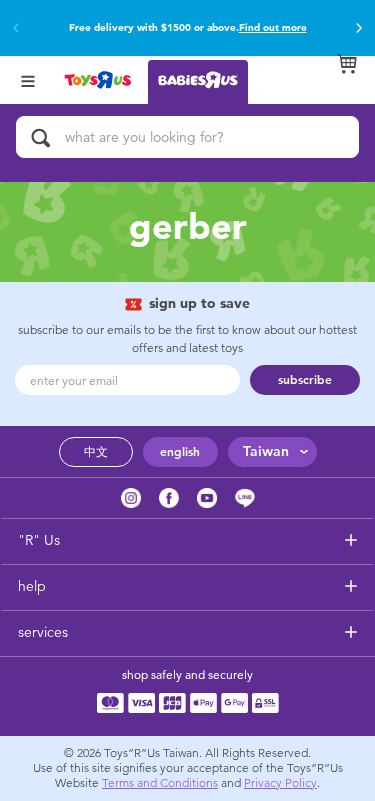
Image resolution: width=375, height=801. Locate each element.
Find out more (273, 28)
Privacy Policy (280, 783)
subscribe (305, 380)
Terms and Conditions (160, 783)
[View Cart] (347, 64)
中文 (96, 452)
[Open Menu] (28, 79)
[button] (359, 28)
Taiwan (266, 451)
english (180, 452)
